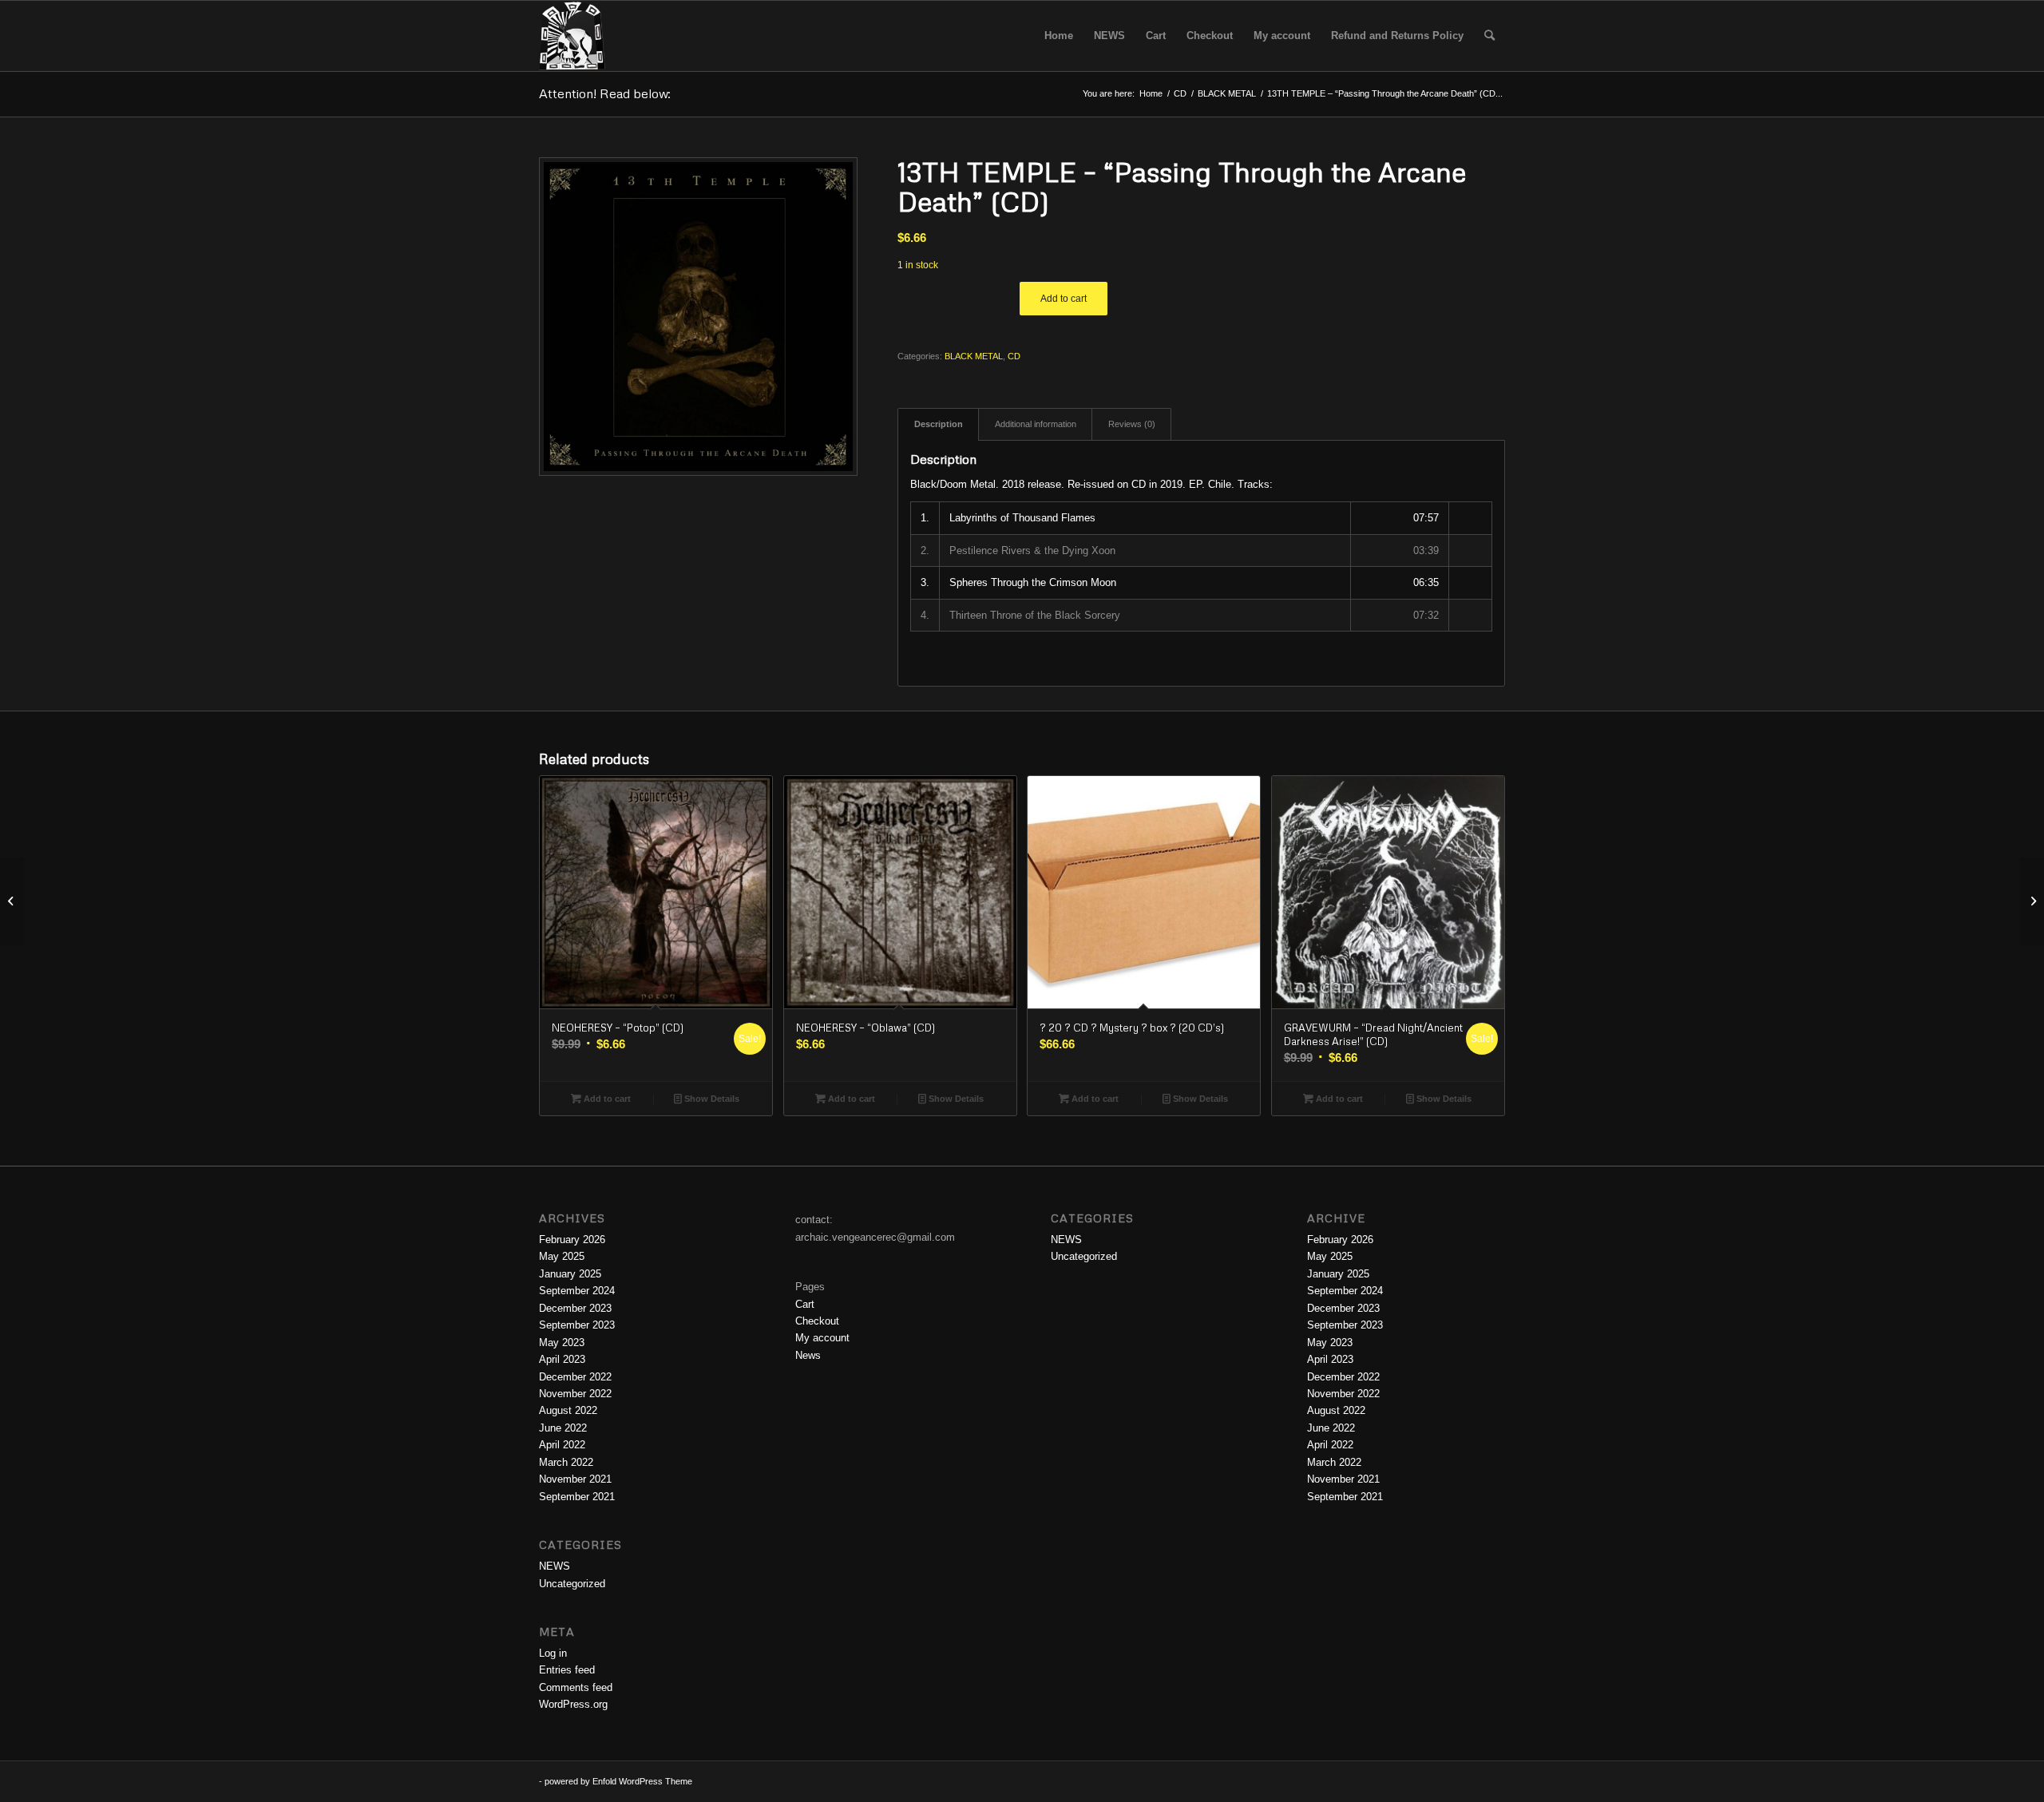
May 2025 (562, 1256)
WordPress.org (573, 1704)
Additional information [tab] (1036, 424)
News (808, 1355)
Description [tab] (939, 424)
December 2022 (575, 1377)
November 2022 (575, 1394)
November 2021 (575, 1479)
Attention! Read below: (605, 93)
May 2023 (562, 1343)
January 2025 (570, 1274)
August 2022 (568, 1410)
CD (1014, 356)
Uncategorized (572, 1584)
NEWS (555, 1566)
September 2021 (577, 1497)
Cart (805, 1304)
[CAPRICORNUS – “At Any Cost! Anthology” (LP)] (2032, 901)
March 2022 (566, 1462)
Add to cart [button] (606, 1099)
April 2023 (562, 1359)
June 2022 (563, 1428)
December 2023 (575, 1308)
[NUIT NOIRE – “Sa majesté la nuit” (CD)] (12, 901)
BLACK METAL (974, 356)
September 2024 (577, 1291)
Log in (553, 1653)
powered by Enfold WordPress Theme (618, 1781)
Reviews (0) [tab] (1132, 424)
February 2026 (572, 1240)
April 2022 (562, 1445)
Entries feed (567, 1670)
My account (822, 1338)
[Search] (1489, 36)
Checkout (817, 1321)
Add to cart (1064, 299)
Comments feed (576, 1687)
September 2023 (577, 1325)
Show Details (711, 1099)
